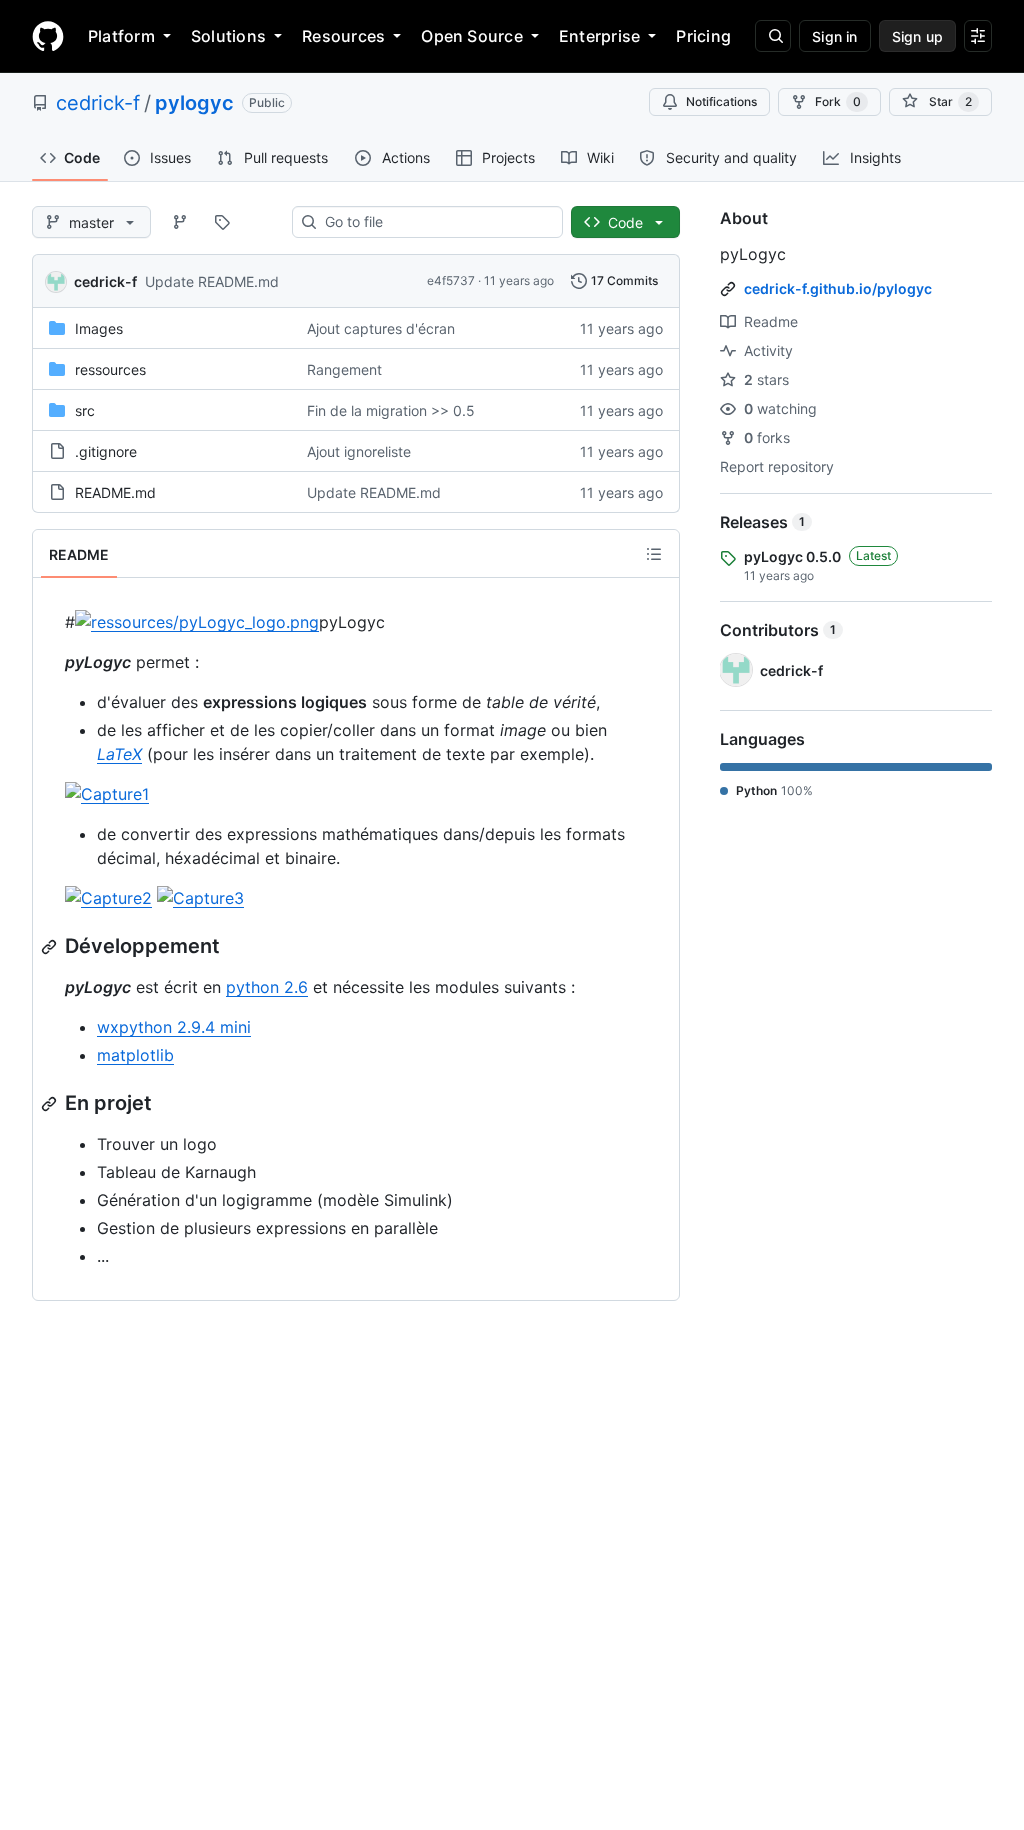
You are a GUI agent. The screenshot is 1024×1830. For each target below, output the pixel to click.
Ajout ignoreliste (359, 451)
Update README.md (212, 281)
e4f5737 (451, 280)
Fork (838, 101)
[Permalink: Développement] (51, 947)
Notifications (721, 101)
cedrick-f (98, 103)
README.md (115, 492)
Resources (343, 36)
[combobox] (435, 222)
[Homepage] (48, 36)
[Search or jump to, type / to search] (773, 36)
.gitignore (106, 451)
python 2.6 (267, 987)
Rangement (344, 369)
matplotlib (135, 1055)
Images (99, 328)
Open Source (472, 36)
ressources (110, 369)
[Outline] (654, 554)
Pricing (703, 36)
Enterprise (599, 36)
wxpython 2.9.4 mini (174, 1027)
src (85, 410)
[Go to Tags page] (222, 222)
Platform (121, 36)
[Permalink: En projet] (51, 1104)
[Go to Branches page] (180, 222)
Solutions (228, 36)
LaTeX (119, 754)
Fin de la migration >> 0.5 (391, 410)
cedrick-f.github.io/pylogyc (838, 288)
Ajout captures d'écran (381, 328)
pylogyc (194, 103)
